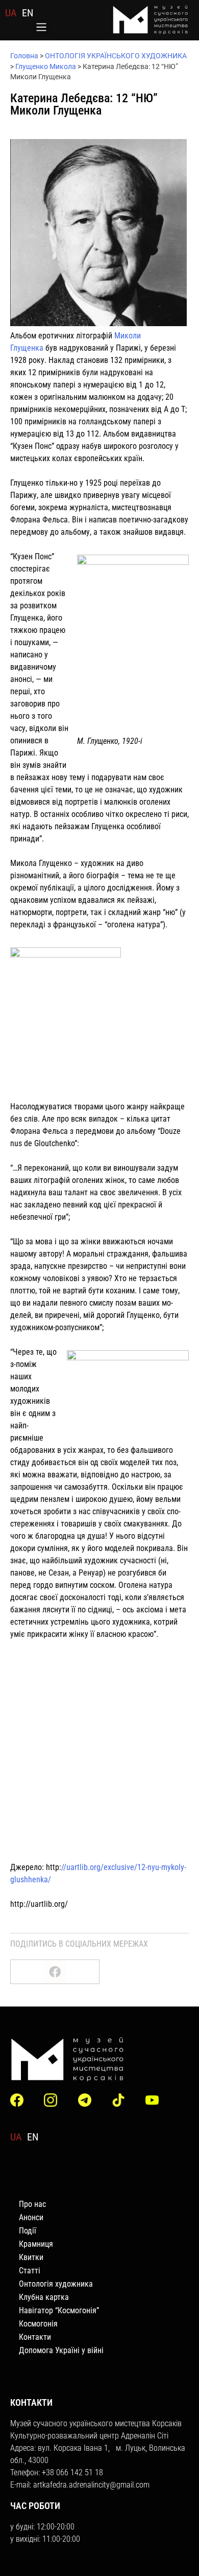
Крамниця (36, 2244)
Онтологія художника (56, 2284)
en (28, 13)
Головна (24, 56)
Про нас (32, 2204)
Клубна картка (44, 2297)
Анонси (31, 2217)
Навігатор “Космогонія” (59, 2310)
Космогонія (38, 2324)
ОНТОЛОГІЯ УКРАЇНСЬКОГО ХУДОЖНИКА (116, 56)
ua (11, 13)
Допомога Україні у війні (61, 2350)
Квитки (31, 2257)
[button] (42, 28)
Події (28, 2231)
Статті (30, 2271)
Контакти (35, 2337)
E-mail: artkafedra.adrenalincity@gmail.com (80, 2485)
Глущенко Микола (46, 66)
